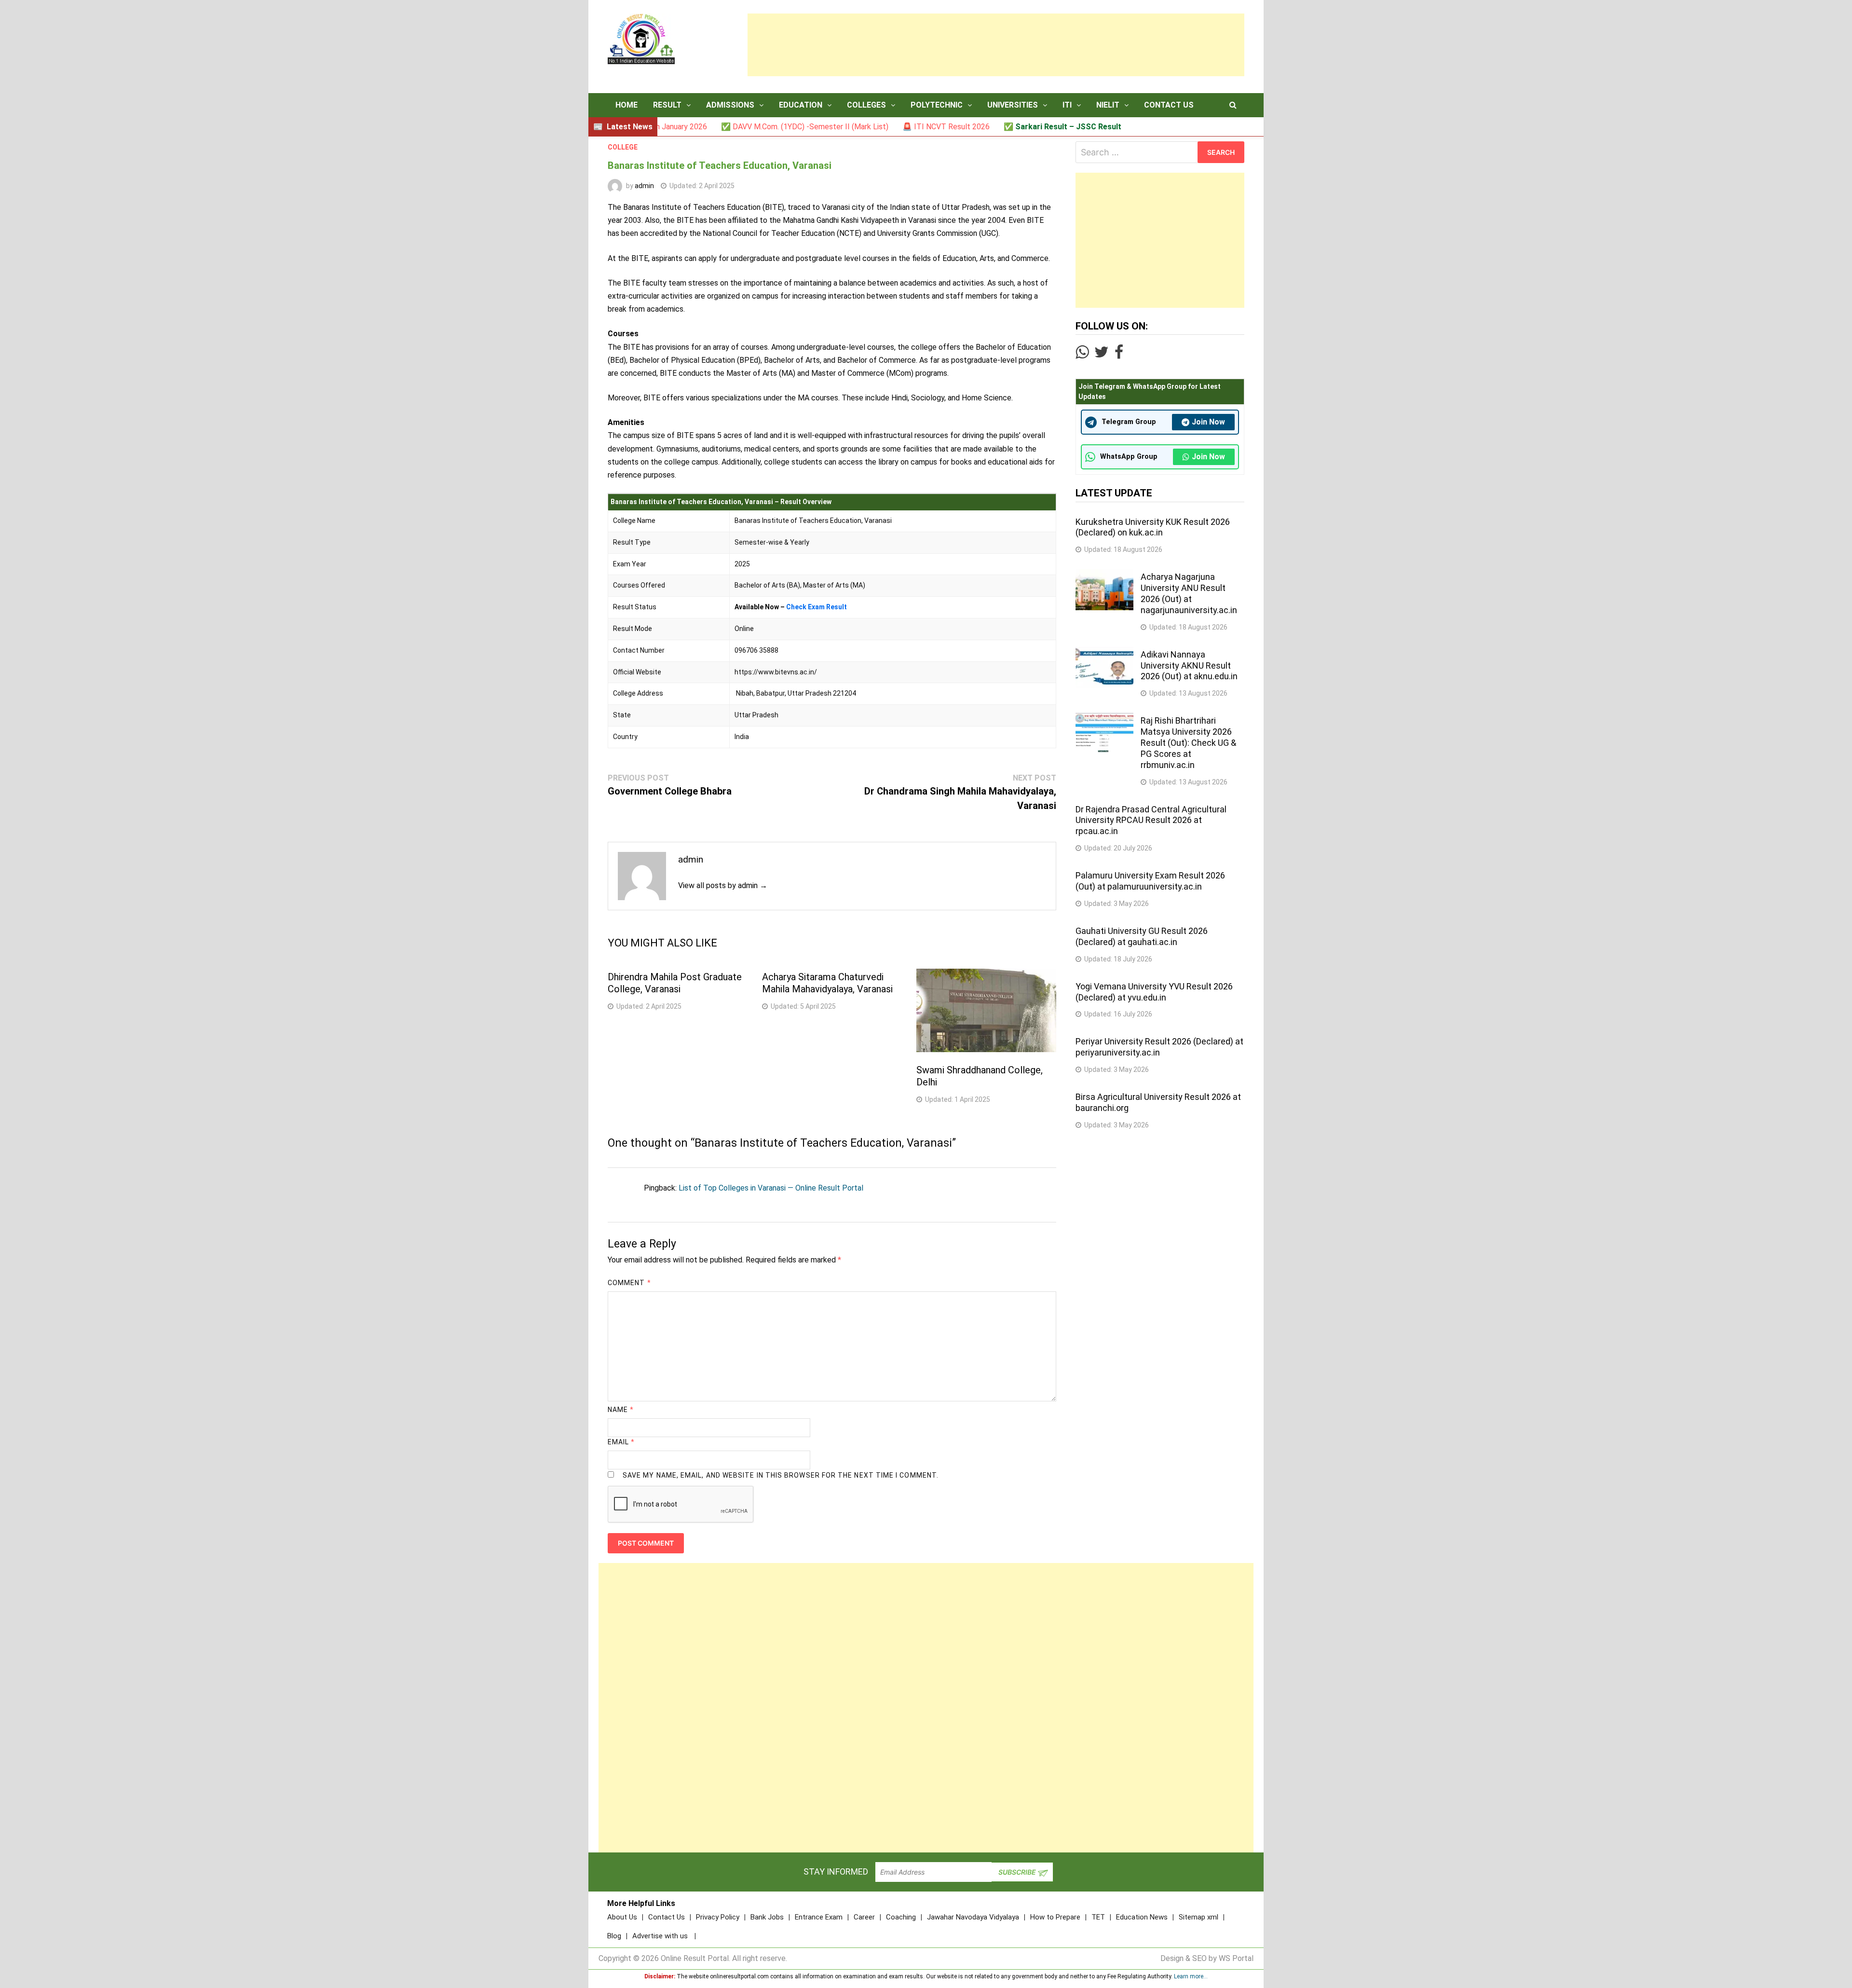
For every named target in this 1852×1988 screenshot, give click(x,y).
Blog (614, 1936)
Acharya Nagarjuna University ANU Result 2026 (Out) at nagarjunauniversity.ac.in (1189, 593)
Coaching (901, 1917)
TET (1098, 1917)
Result (667, 105)
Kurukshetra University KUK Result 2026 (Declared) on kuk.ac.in (1153, 527)
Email (621, 1442)
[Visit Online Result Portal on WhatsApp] (1082, 355)
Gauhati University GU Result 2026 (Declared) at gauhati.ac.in (1142, 936)
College (623, 147)
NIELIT (1108, 105)
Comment (629, 1283)
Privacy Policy (718, 1917)
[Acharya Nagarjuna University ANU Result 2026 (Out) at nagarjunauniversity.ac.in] (1104, 575)
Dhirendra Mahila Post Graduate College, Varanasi (675, 983)
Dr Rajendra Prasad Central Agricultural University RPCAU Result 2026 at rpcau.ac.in (1151, 820)
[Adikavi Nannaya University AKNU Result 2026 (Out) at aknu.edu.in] (1104, 652)
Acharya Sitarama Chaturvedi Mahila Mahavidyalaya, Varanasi (827, 983)
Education (801, 105)
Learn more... (1191, 1976)
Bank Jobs (767, 1917)
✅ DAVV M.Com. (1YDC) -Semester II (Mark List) (720, 127)
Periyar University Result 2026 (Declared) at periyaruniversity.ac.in (1159, 1047)
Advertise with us (660, 1936)
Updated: (702, 186)
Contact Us (1169, 105)
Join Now (1208, 422)
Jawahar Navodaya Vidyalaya (973, 1917)
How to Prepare (1055, 1917)
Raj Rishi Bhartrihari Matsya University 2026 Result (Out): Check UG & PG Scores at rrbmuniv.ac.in (1188, 742)
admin (644, 186)
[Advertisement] (996, 45)
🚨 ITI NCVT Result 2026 (861, 127)
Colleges (866, 105)
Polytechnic (937, 105)
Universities (1013, 105)
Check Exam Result (817, 607)
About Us (622, 1917)
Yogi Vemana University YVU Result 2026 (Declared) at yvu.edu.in (1154, 992)
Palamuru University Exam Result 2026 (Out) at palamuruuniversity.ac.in (1150, 881)
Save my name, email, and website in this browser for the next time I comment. (781, 1475)
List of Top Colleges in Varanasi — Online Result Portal (771, 1188)
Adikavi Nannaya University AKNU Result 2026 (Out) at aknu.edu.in (1189, 665)
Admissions (730, 105)
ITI (1067, 105)
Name (621, 1410)
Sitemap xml (1198, 1917)
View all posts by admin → (723, 885)
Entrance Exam (819, 1917)
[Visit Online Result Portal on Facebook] (1119, 355)
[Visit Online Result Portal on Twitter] (1102, 355)
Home (626, 105)
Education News (1142, 1917)
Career (864, 1917)
